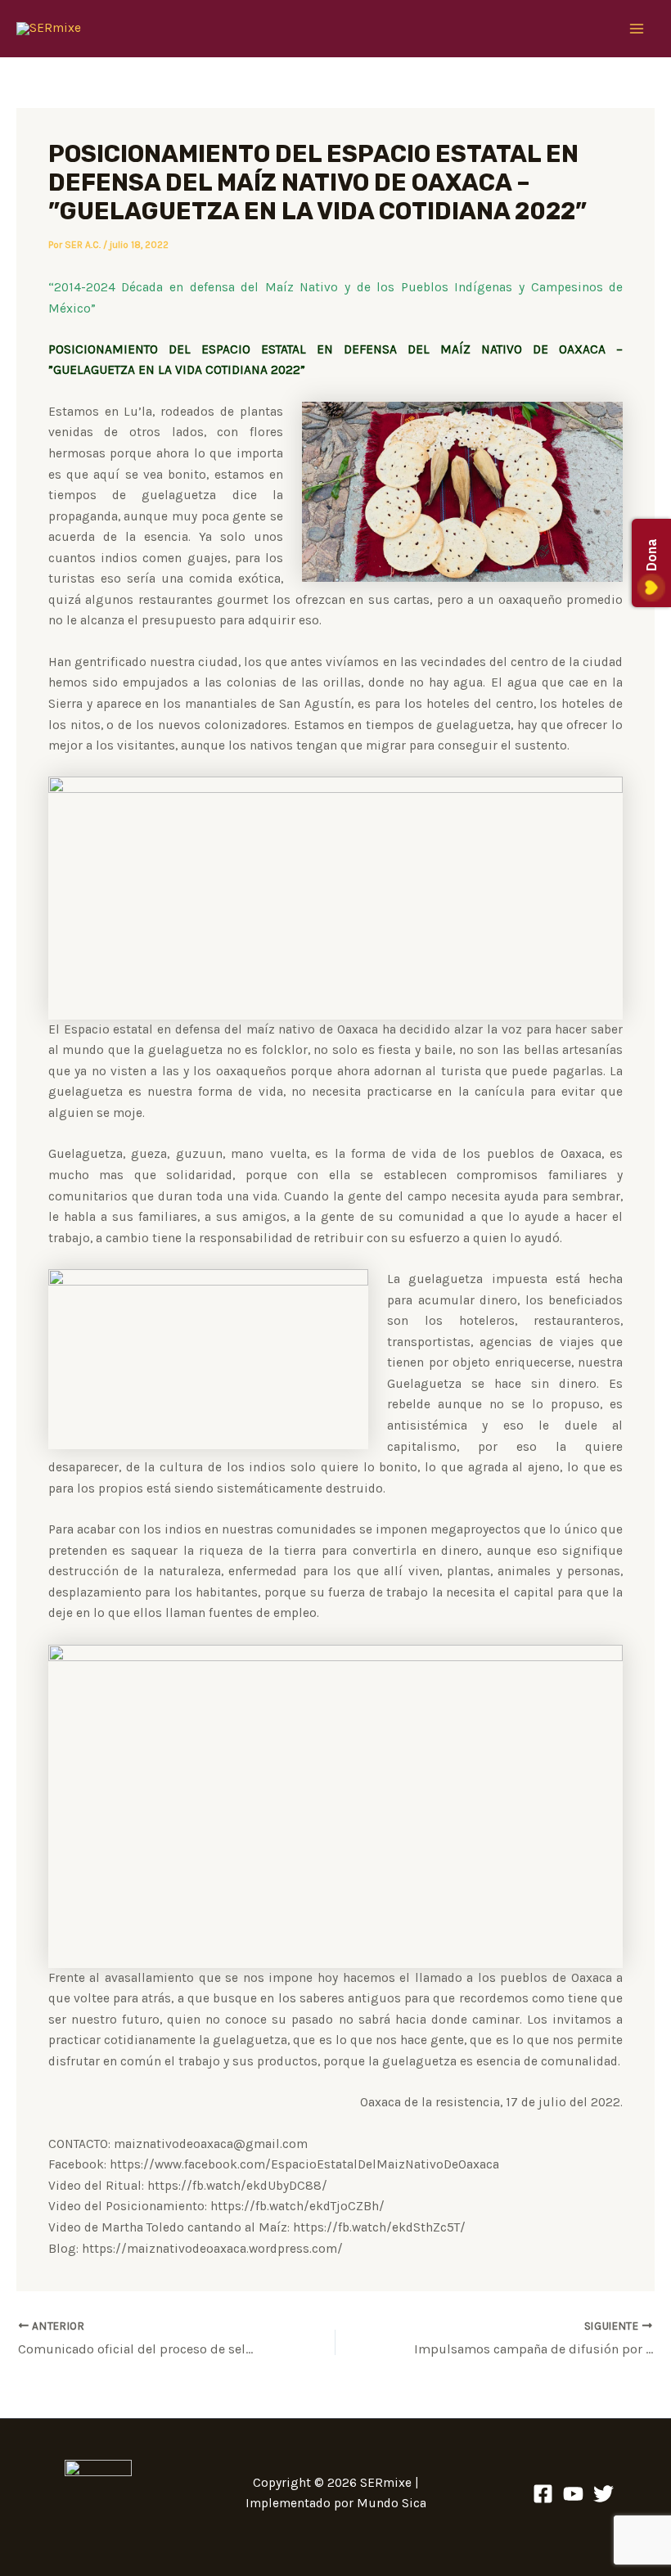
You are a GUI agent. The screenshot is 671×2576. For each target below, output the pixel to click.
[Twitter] (603, 2494)
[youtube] (573, 2494)
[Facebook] (543, 2494)
